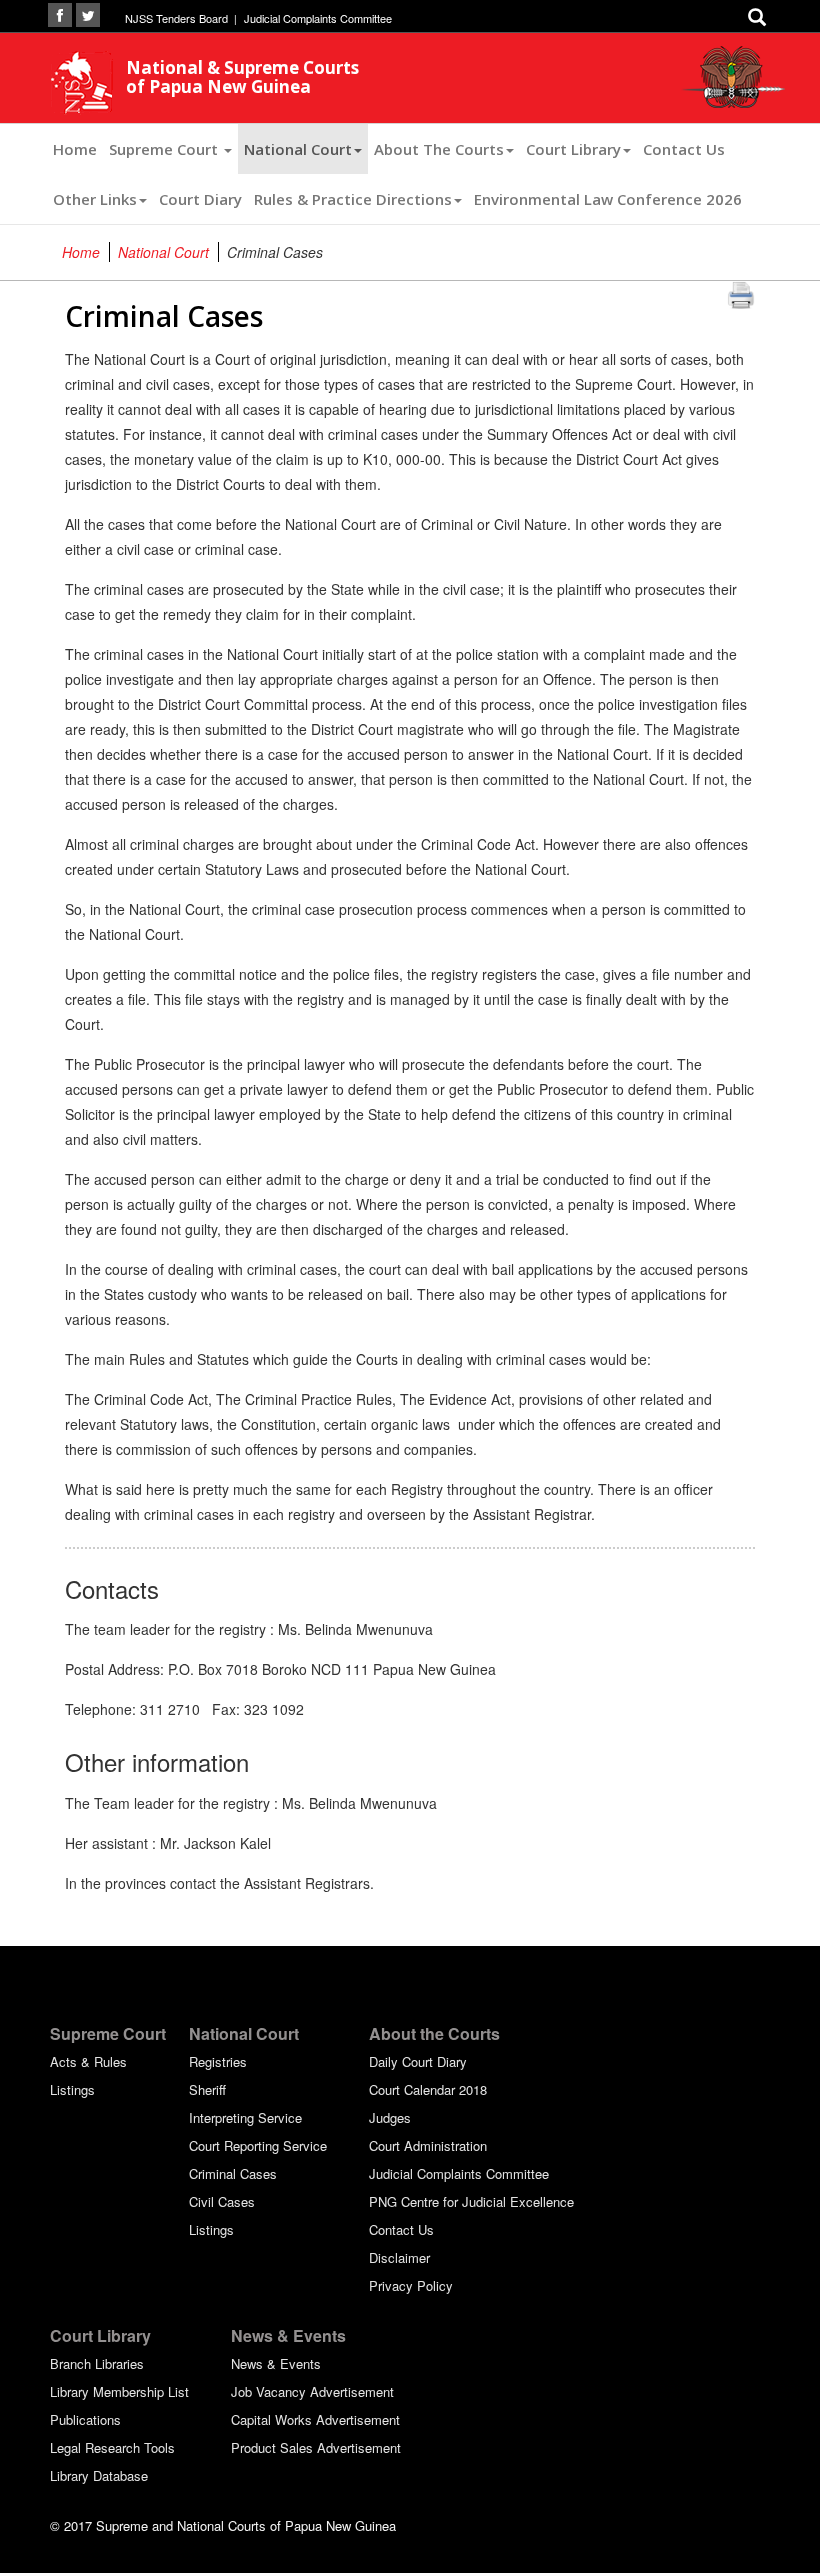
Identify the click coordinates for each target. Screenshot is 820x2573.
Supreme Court (165, 149)
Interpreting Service (245, 2117)
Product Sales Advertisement (316, 2447)
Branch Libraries (97, 2363)
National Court (298, 149)
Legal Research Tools (112, 2447)
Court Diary (200, 199)
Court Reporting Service (258, 2145)
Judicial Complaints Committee (318, 18)
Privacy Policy (411, 2285)
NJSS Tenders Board (176, 18)
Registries (218, 2061)
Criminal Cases (233, 2173)
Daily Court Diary (418, 2061)
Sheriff (207, 2089)
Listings (72, 2089)
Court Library (573, 149)
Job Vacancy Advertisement (312, 2391)
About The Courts (439, 149)
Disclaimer (399, 2257)
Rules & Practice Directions (353, 199)
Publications (85, 2419)
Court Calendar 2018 (428, 2089)
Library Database (99, 2475)
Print (741, 293)
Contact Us (684, 149)
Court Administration (428, 2145)
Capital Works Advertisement (315, 2419)
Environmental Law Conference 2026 (608, 199)
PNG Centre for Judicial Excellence (471, 2201)
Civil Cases (222, 2201)
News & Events (276, 2363)
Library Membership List (119, 2391)
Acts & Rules (88, 2061)
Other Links (95, 199)
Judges (390, 2117)
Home (75, 149)
